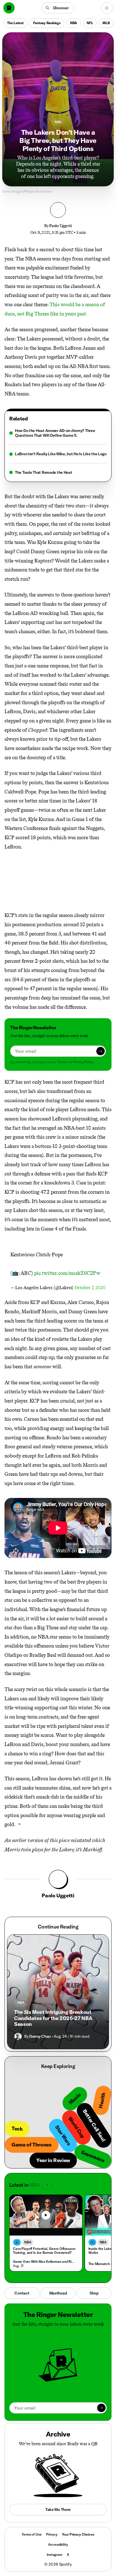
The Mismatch (99, 2264)
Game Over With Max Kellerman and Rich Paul (45, 2262)
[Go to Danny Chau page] (18, 2037)
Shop (94, 2293)
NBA (74, 23)
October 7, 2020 (90, 1288)
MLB (106, 23)
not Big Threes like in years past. (52, 314)
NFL (90, 23)
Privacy (52, 2534)
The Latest (15, 23)
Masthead (58, 2293)
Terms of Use (32, 2534)
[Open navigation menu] (107, 8)
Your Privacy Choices (78, 2534)
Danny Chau (40, 2036)
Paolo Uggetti (60, 226)
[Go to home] (9, 8)
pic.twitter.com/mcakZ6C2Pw (67, 1273)
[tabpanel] (58, 452)
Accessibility (58, 2544)
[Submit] (101, 1051)
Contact (22, 2293)
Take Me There (58, 2509)
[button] (58, 8)
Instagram (54, 2555)
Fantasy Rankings (47, 23)
